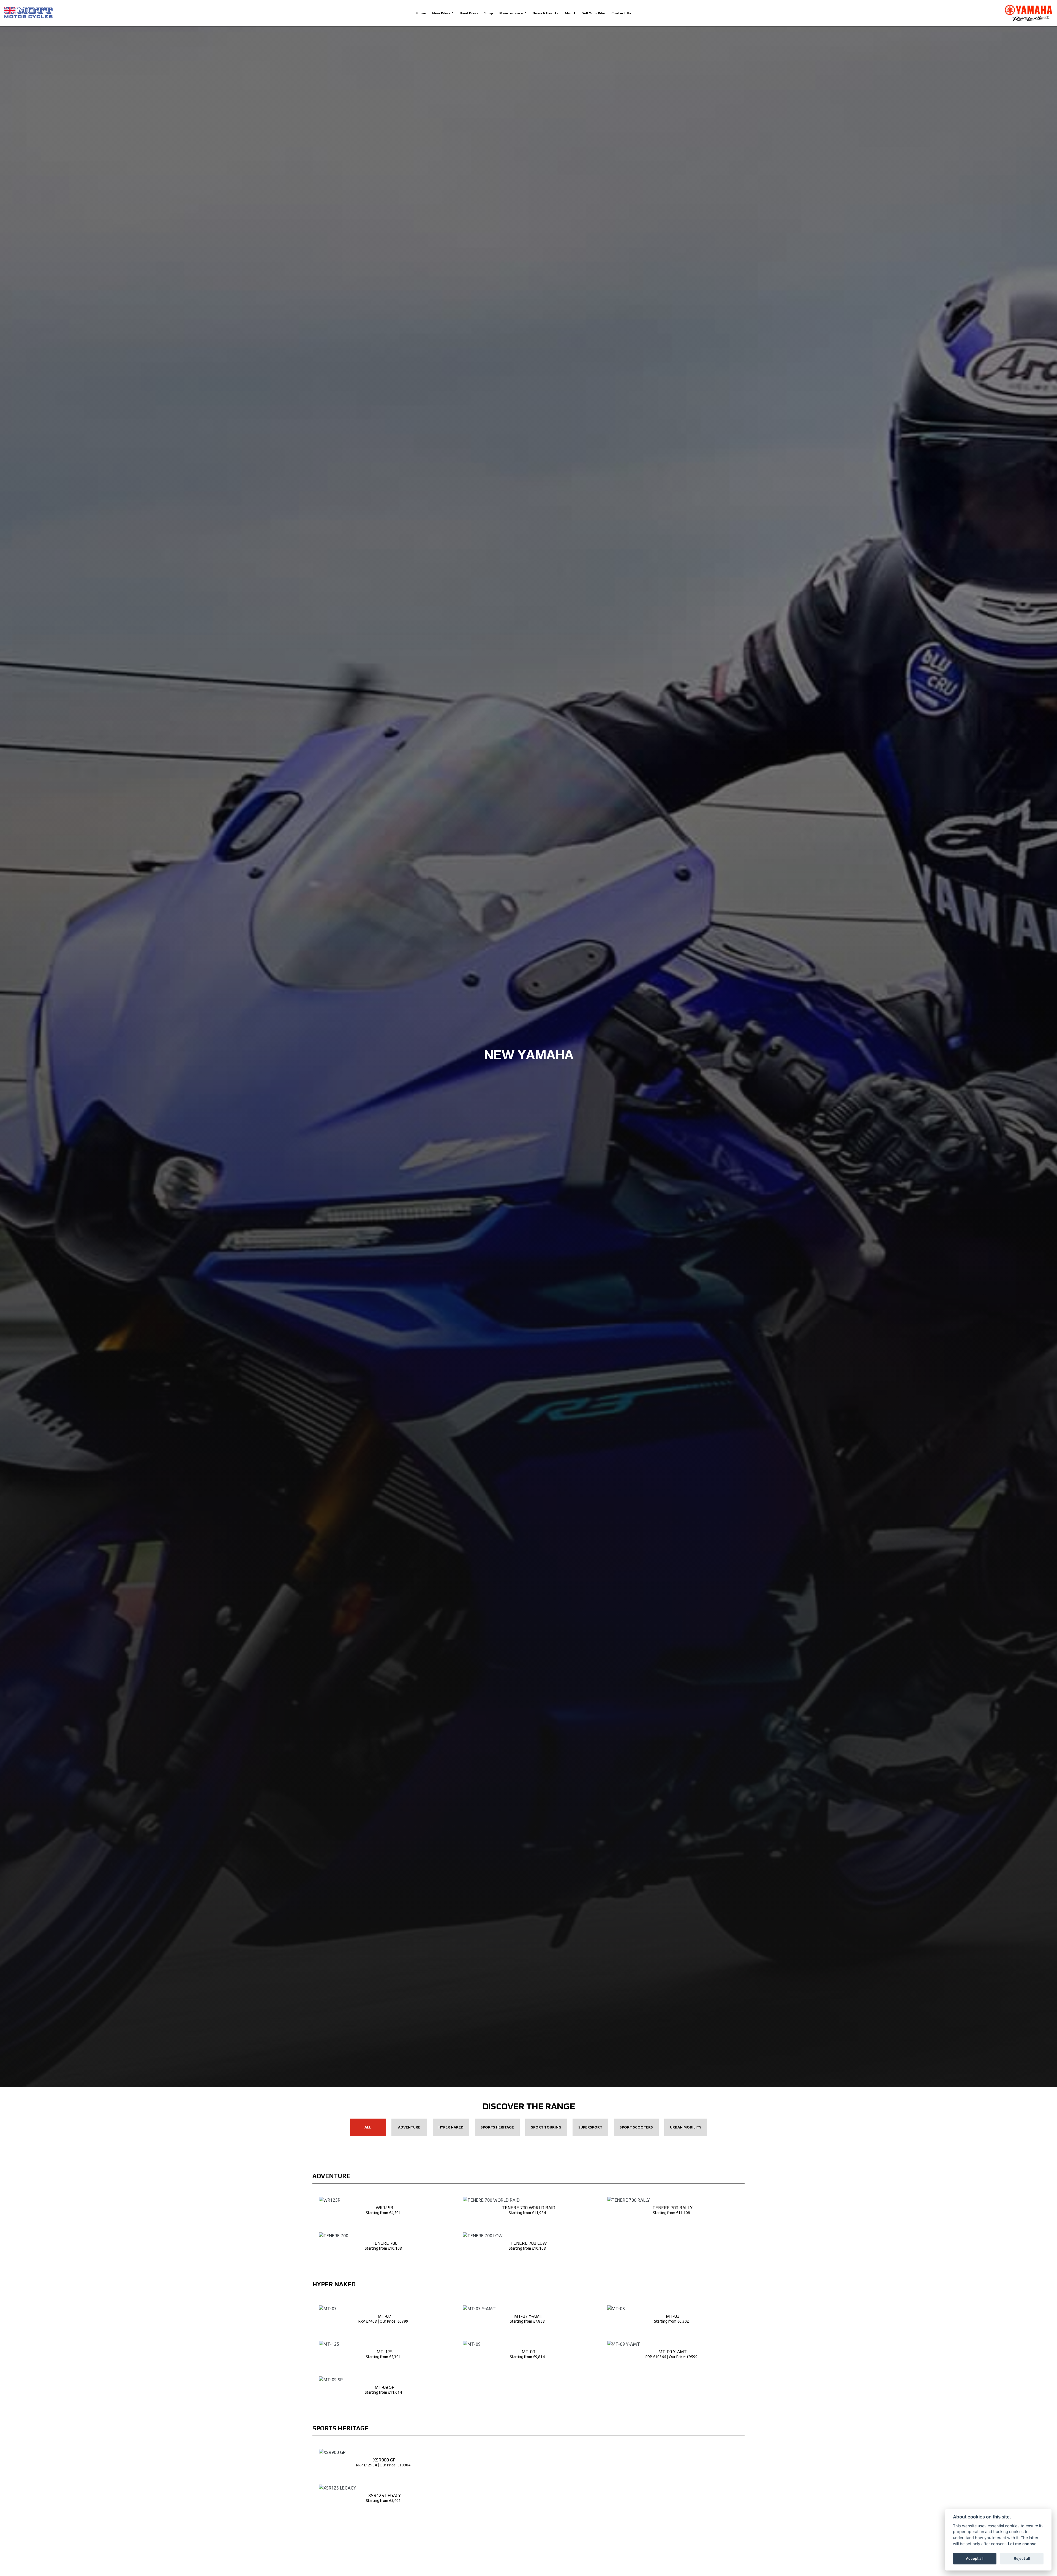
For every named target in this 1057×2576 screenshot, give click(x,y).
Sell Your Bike (593, 13)
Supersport (590, 2127)
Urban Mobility (686, 2127)
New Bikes (442, 13)
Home (421, 13)
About (570, 13)
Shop (489, 13)
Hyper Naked (451, 2127)
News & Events (545, 13)
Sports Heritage (497, 2127)
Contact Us (621, 13)
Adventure (409, 2127)
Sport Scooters (636, 2127)
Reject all (1022, 2558)
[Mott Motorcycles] (28, 13)
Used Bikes (469, 13)
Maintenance (512, 13)
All (368, 2127)
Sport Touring (546, 2127)
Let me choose (1022, 2544)
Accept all (975, 2558)
